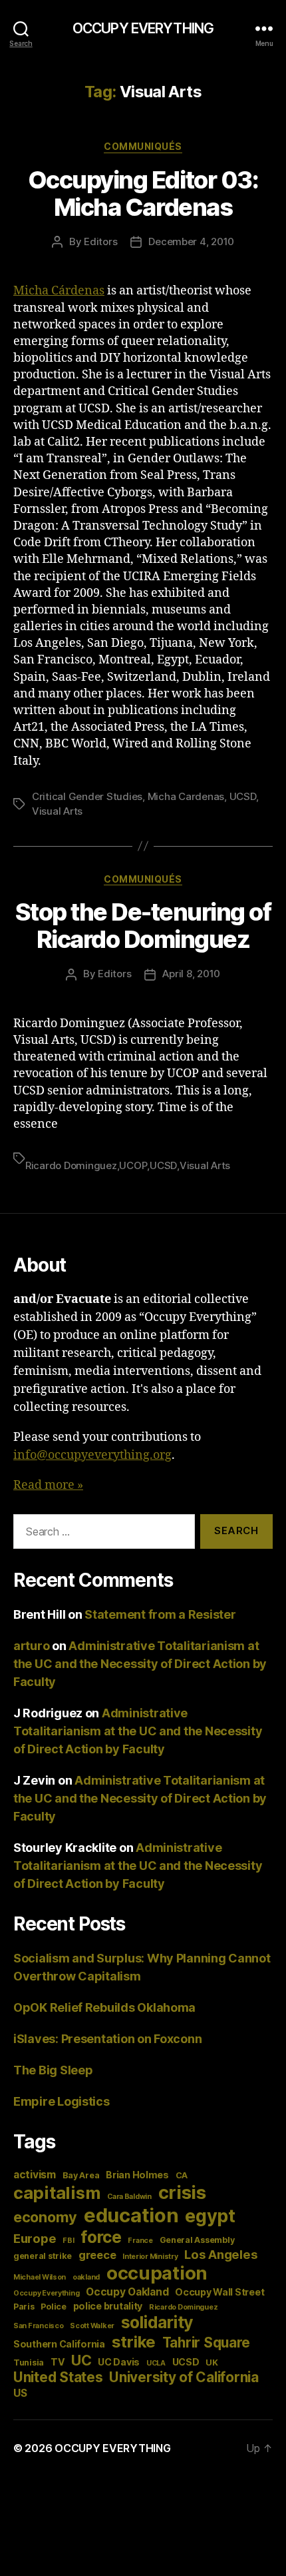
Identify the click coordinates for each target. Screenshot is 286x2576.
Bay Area (81, 2175)
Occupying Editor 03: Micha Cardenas (143, 194)
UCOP (133, 1165)
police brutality (108, 2306)
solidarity (157, 2322)
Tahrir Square (207, 2343)
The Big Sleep (53, 2070)
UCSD (243, 796)
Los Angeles (221, 2254)
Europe (35, 2238)
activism (35, 2175)
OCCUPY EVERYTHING (143, 28)
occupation (157, 2273)
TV (58, 2362)
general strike (43, 2256)
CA (182, 2175)
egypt (210, 2216)
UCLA (156, 2363)
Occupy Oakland (127, 2292)
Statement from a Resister (160, 1614)
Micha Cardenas (186, 796)
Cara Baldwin (129, 2197)
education (131, 2215)
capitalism (57, 2193)
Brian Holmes (137, 2175)
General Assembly (197, 2240)
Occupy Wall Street (219, 2292)
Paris (24, 2307)
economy (45, 2217)
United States (58, 2377)
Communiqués (143, 146)
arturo (31, 1646)
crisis (182, 2192)
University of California (184, 2377)
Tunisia (29, 2362)
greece (97, 2255)
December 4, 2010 (191, 241)
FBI (68, 2241)
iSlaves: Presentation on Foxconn (107, 2039)
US (20, 2393)
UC (81, 2360)
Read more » (48, 1485)
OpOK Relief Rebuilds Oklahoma (104, 2007)
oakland (86, 2277)
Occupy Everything (46, 2293)
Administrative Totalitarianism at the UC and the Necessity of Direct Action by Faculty (140, 1664)
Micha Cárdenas (59, 291)
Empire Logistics (62, 2101)
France (140, 2241)
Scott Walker (92, 2326)
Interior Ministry (150, 2257)
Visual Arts (57, 811)
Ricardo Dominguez (71, 1165)
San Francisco (39, 2326)
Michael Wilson (40, 2277)
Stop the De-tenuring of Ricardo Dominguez (143, 926)
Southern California (59, 2344)
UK (212, 2362)
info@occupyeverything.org (92, 1455)
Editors (100, 241)
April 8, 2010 (191, 974)
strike (134, 2342)
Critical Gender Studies (87, 796)
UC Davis (119, 2362)
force (101, 2237)
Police (53, 2307)
